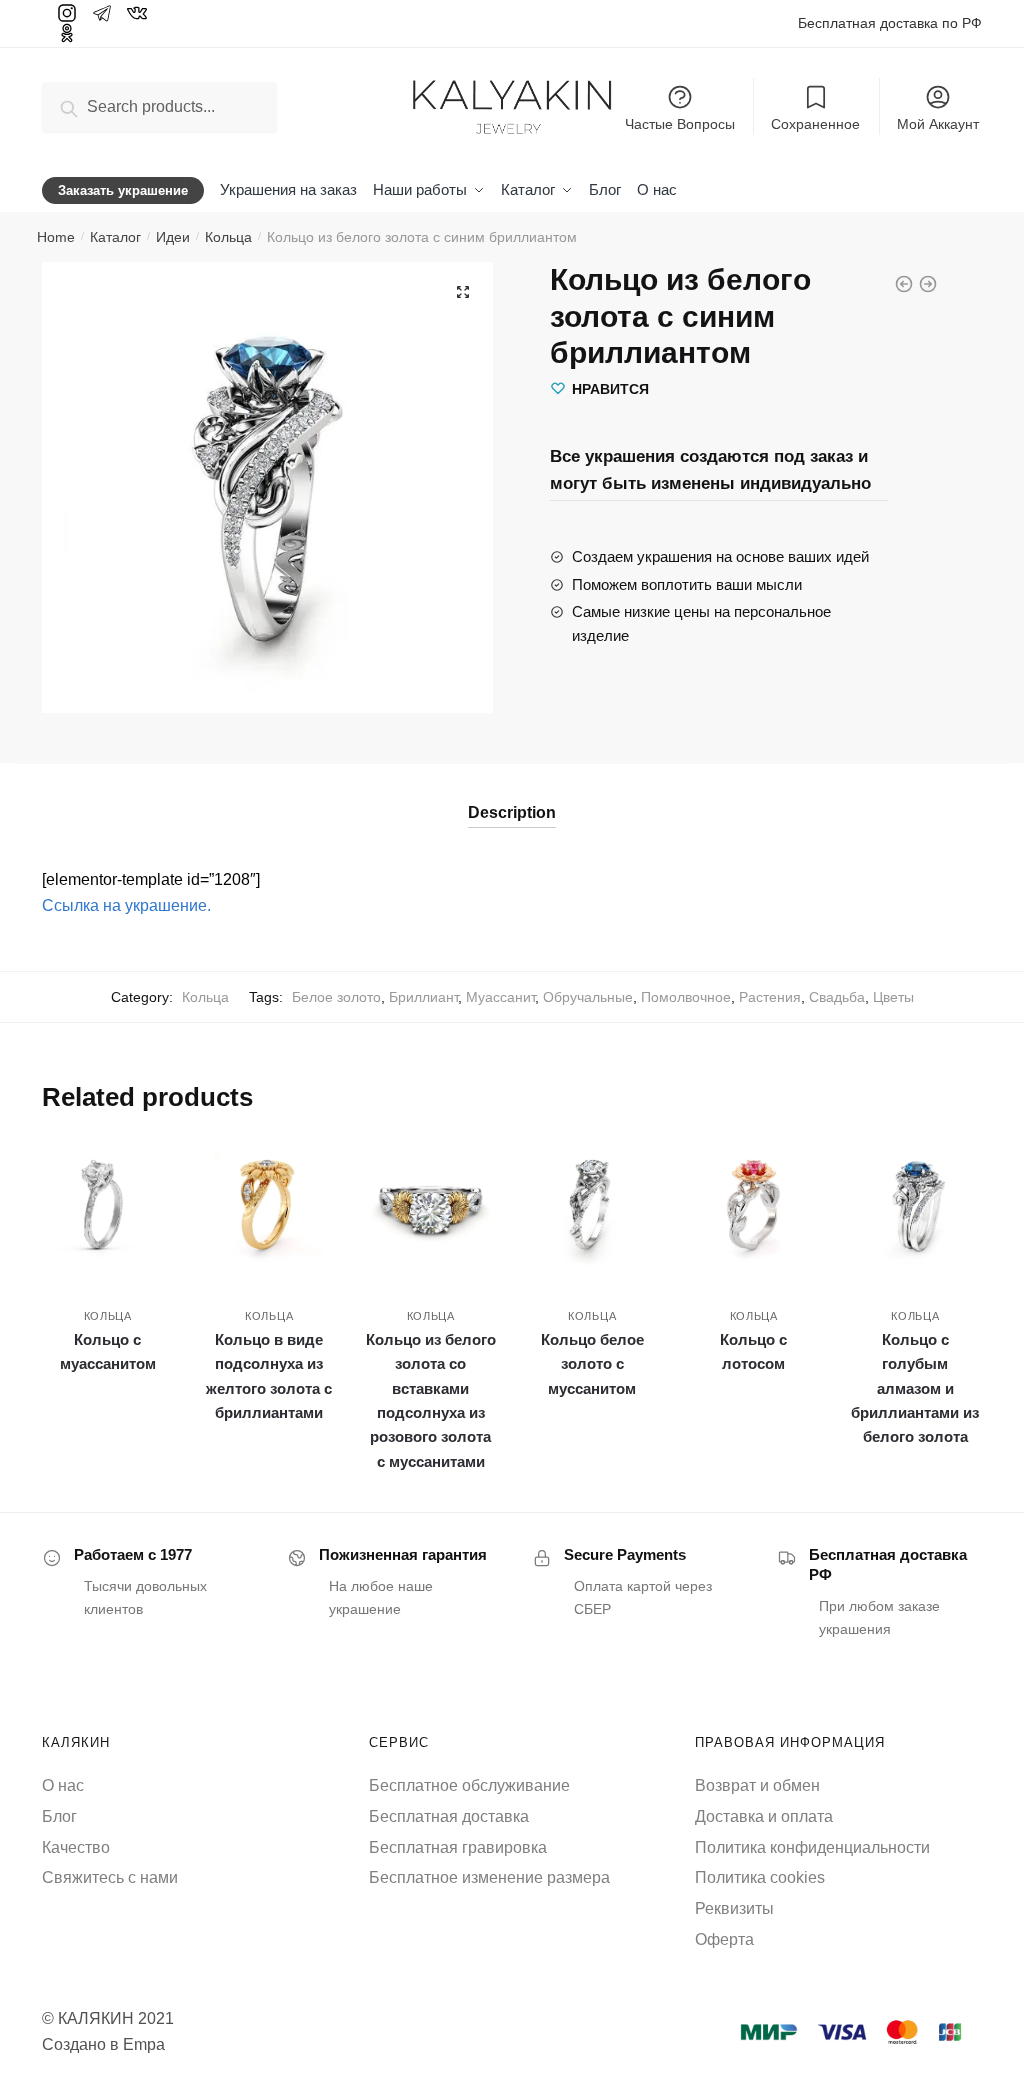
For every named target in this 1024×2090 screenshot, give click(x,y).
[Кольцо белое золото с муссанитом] (592, 1206)
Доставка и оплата (764, 1816)
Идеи (173, 237)
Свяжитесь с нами (110, 1877)
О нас (63, 1785)
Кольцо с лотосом (753, 1351)
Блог (59, 1816)
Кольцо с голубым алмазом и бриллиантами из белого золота (915, 1388)
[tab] (512, 795)
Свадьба (837, 997)
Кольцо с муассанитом (108, 1351)
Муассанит (500, 997)
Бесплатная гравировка (458, 1847)
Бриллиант (423, 997)
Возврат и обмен (757, 1785)
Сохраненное (815, 124)
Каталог (115, 237)
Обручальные (588, 997)
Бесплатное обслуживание (469, 1785)
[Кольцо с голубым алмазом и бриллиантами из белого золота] (915, 1206)
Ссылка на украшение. (126, 905)
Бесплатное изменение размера (489, 1877)
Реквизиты (734, 1908)
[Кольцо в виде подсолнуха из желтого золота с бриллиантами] (269, 1206)
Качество (76, 1847)
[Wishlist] (143, 1170)
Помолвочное (686, 997)
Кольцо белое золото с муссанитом (592, 1364)
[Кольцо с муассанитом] (108, 1206)
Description (512, 812)
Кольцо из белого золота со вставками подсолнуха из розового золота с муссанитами (431, 1400)
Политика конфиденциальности (812, 1847)
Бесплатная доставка (449, 1816)
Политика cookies (760, 1877)
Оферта (724, 1939)
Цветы (893, 997)
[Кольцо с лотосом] (754, 1206)
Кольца (228, 237)
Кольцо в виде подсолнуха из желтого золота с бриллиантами (269, 1376)
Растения (770, 997)
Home (56, 237)
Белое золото (336, 997)
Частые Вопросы (680, 124)
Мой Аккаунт (938, 124)
